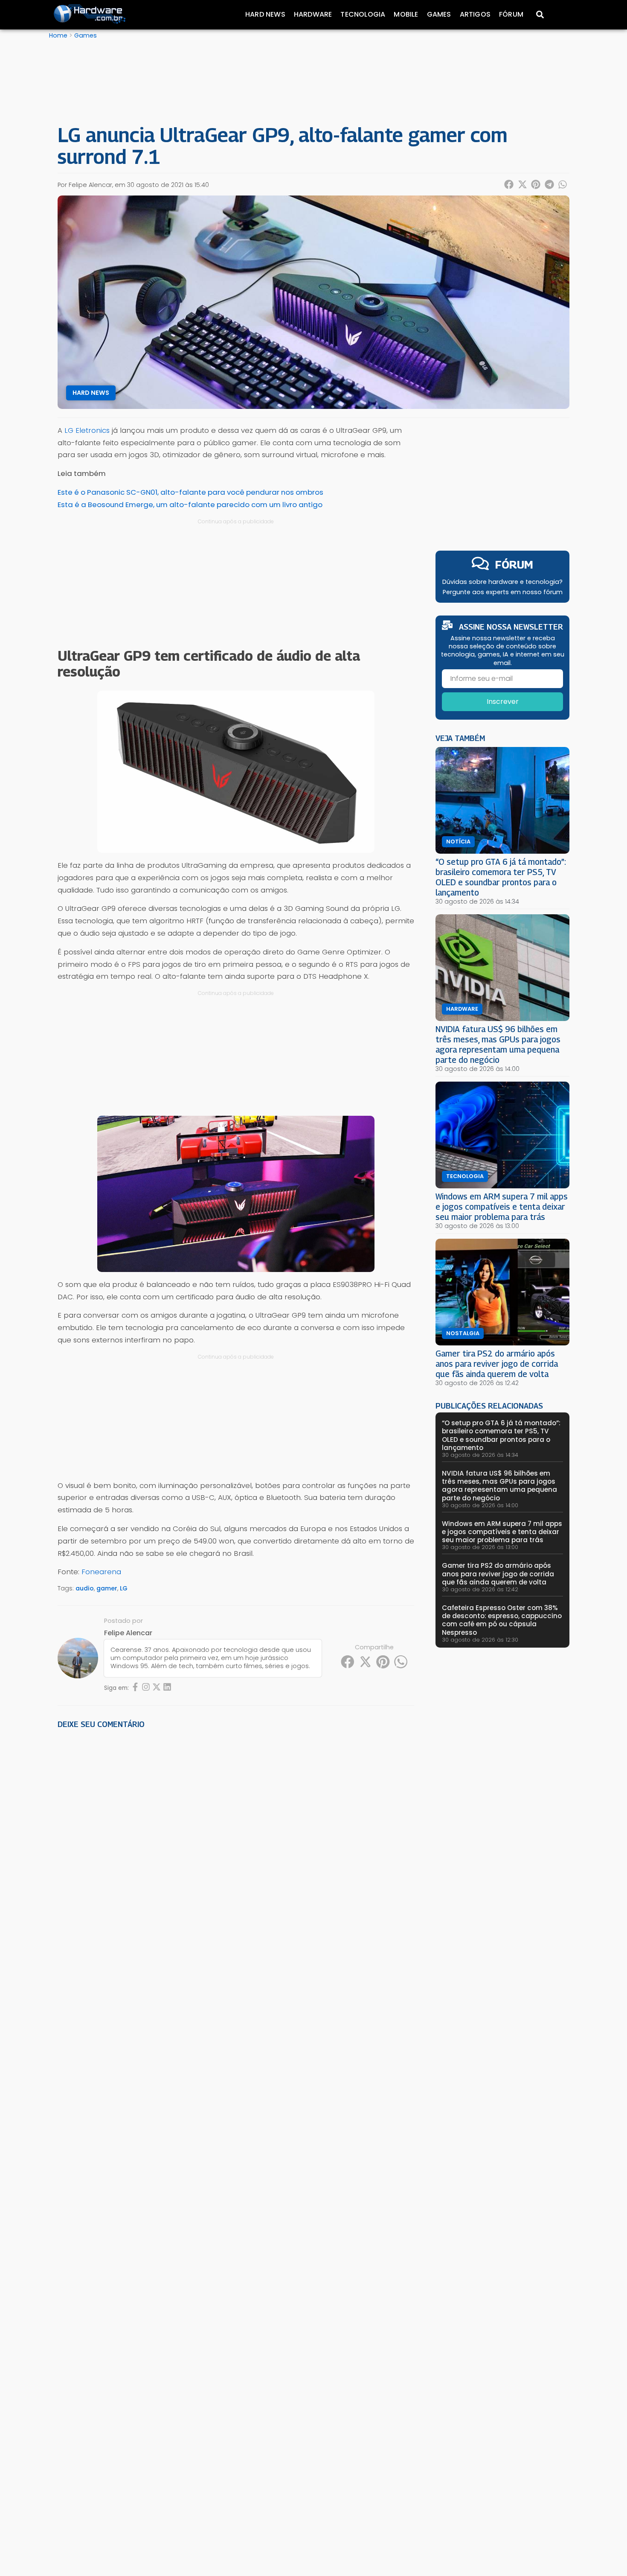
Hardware (313, 14)
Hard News (265, 14)
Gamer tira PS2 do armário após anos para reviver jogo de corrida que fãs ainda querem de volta (497, 1364)
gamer (107, 1588)
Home (58, 35)
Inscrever (503, 702)
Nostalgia (463, 1333)
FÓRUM (514, 565)
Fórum (511, 14)
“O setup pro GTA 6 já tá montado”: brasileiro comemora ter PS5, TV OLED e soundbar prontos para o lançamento (501, 877)
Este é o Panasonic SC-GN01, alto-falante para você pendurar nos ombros (190, 492)
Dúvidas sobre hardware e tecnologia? (502, 582)
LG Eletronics (87, 430)
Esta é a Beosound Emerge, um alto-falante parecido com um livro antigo (190, 505)
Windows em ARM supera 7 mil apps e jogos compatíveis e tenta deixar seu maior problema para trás (502, 1206)
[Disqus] (236, 1854)
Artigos (475, 14)
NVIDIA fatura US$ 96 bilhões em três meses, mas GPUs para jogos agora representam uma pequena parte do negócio (498, 1044)
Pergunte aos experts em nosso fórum (503, 592)
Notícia (458, 842)
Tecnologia (363, 14)
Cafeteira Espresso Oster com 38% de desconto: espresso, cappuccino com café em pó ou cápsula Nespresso (502, 1620)
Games (439, 14)
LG (124, 1588)
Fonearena (101, 1572)
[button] (509, 184)
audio (85, 1588)
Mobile (406, 14)
